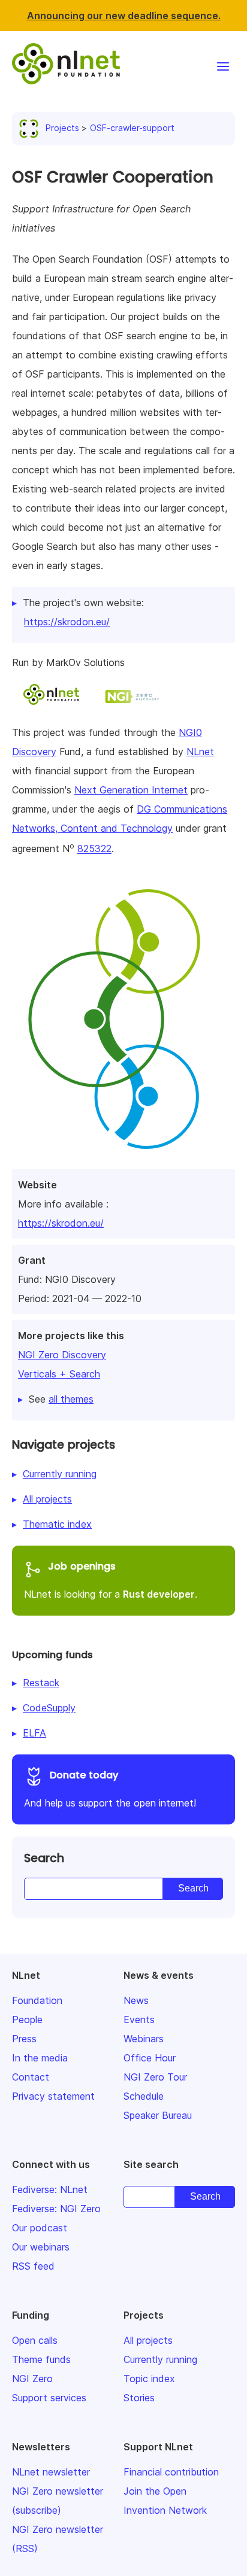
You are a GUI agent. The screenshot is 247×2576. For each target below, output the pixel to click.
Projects (62, 128)
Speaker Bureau (158, 2115)
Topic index (149, 2379)
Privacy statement (53, 2096)
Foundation (37, 2000)
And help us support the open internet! (110, 1789)
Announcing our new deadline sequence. (124, 16)
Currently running (60, 1474)
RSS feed (33, 2266)
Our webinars (41, 2247)
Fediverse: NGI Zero (56, 2209)
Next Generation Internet (131, 790)
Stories (139, 2398)
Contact (31, 2077)
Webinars (144, 2039)
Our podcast (40, 2228)
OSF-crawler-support (132, 128)
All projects (47, 1499)
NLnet (200, 752)
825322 (94, 849)
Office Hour (150, 2058)
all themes (71, 1399)
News (136, 2000)
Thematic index (57, 1524)
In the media (40, 2058)
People (27, 2020)
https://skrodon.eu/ (61, 1223)
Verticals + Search (59, 1374)
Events (139, 2020)
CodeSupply (49, 1708)
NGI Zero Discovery (62, 1355)
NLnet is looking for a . (111, 1580)
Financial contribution (171, 2472)
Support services (49, 2398)
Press (24, 2039)
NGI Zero (32, 2379)
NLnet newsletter (51, 2472)
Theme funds (41, 2359)
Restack (41, 1683)
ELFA (34, 1733)
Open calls (35, 2340)
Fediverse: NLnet (50, 2189)
